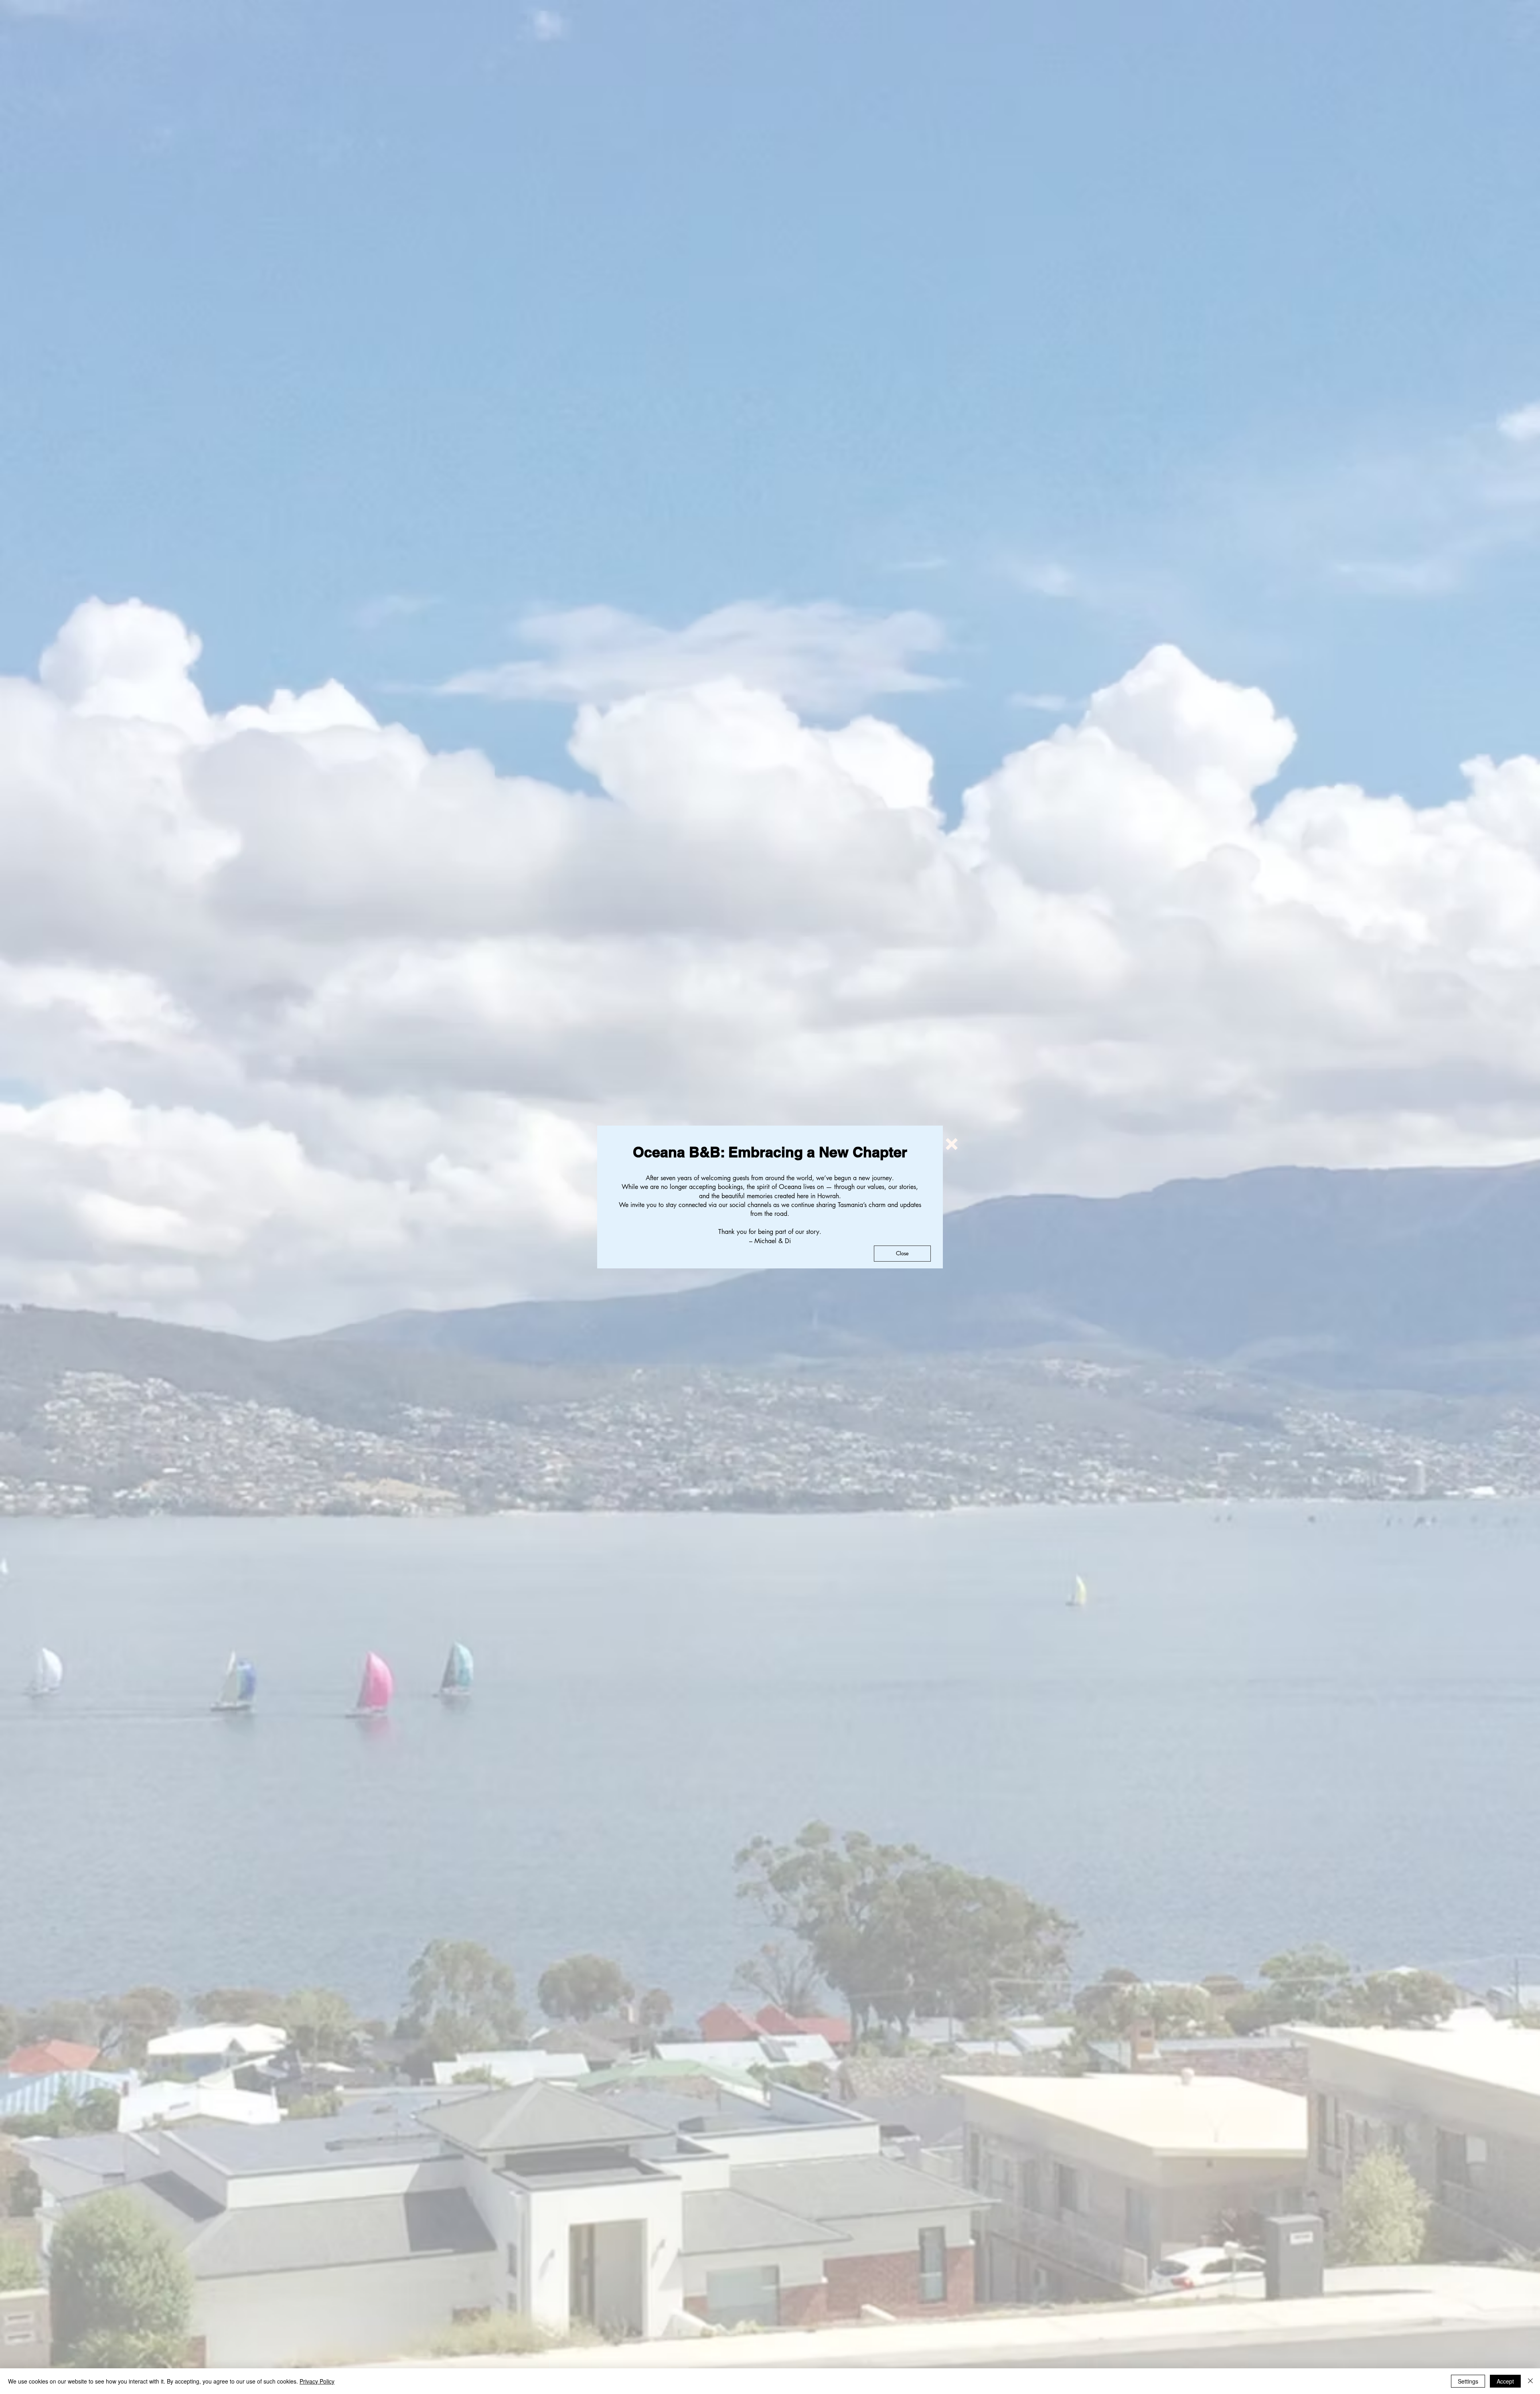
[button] (952, 1144)
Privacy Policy (317, 2381)
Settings (1468, 2381)
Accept (1505, 2381)
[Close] (1530, 2381)
